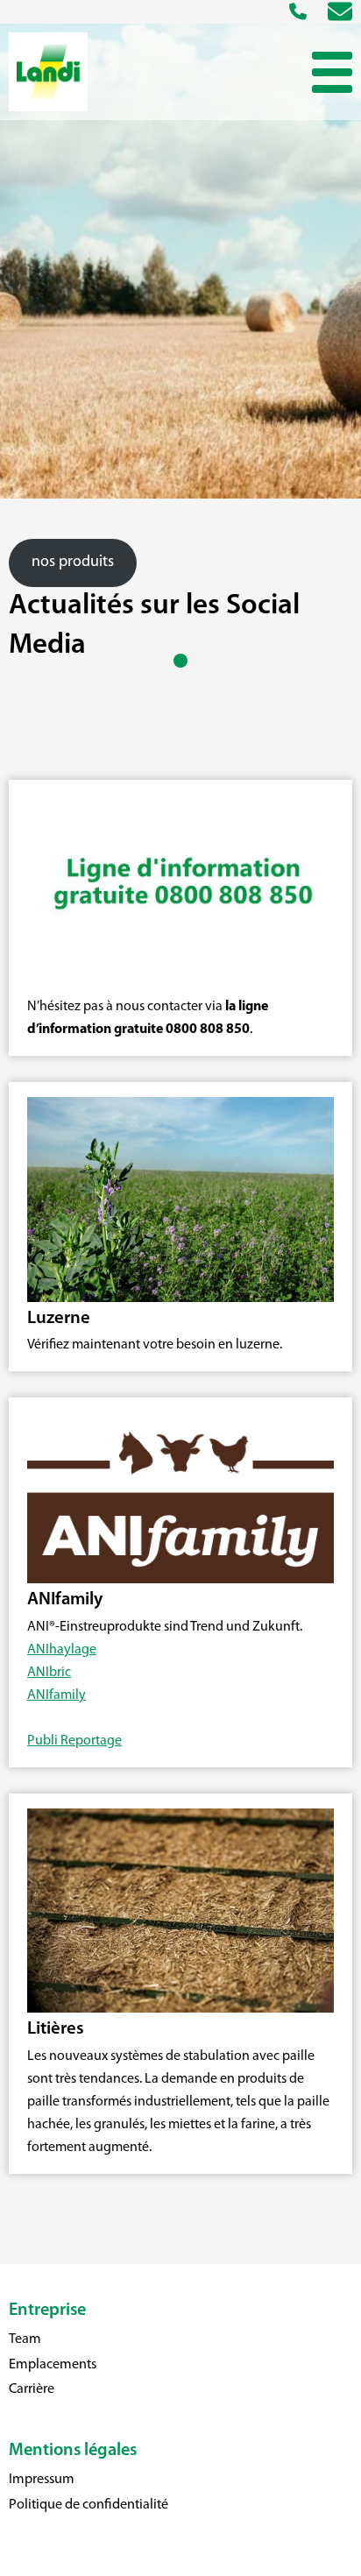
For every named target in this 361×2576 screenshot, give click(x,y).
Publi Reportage (74, 1741)
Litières (56, 2029)
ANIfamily (57, 1695)
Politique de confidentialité (88, 2505)
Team (25, 2339)
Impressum (42, 2480)
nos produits (73, 563)
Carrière (32, 2389)
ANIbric (49, 1673)
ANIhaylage (62, 1650)
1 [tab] (180, 664)
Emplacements (53, 2365)
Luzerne (59, 1319)
